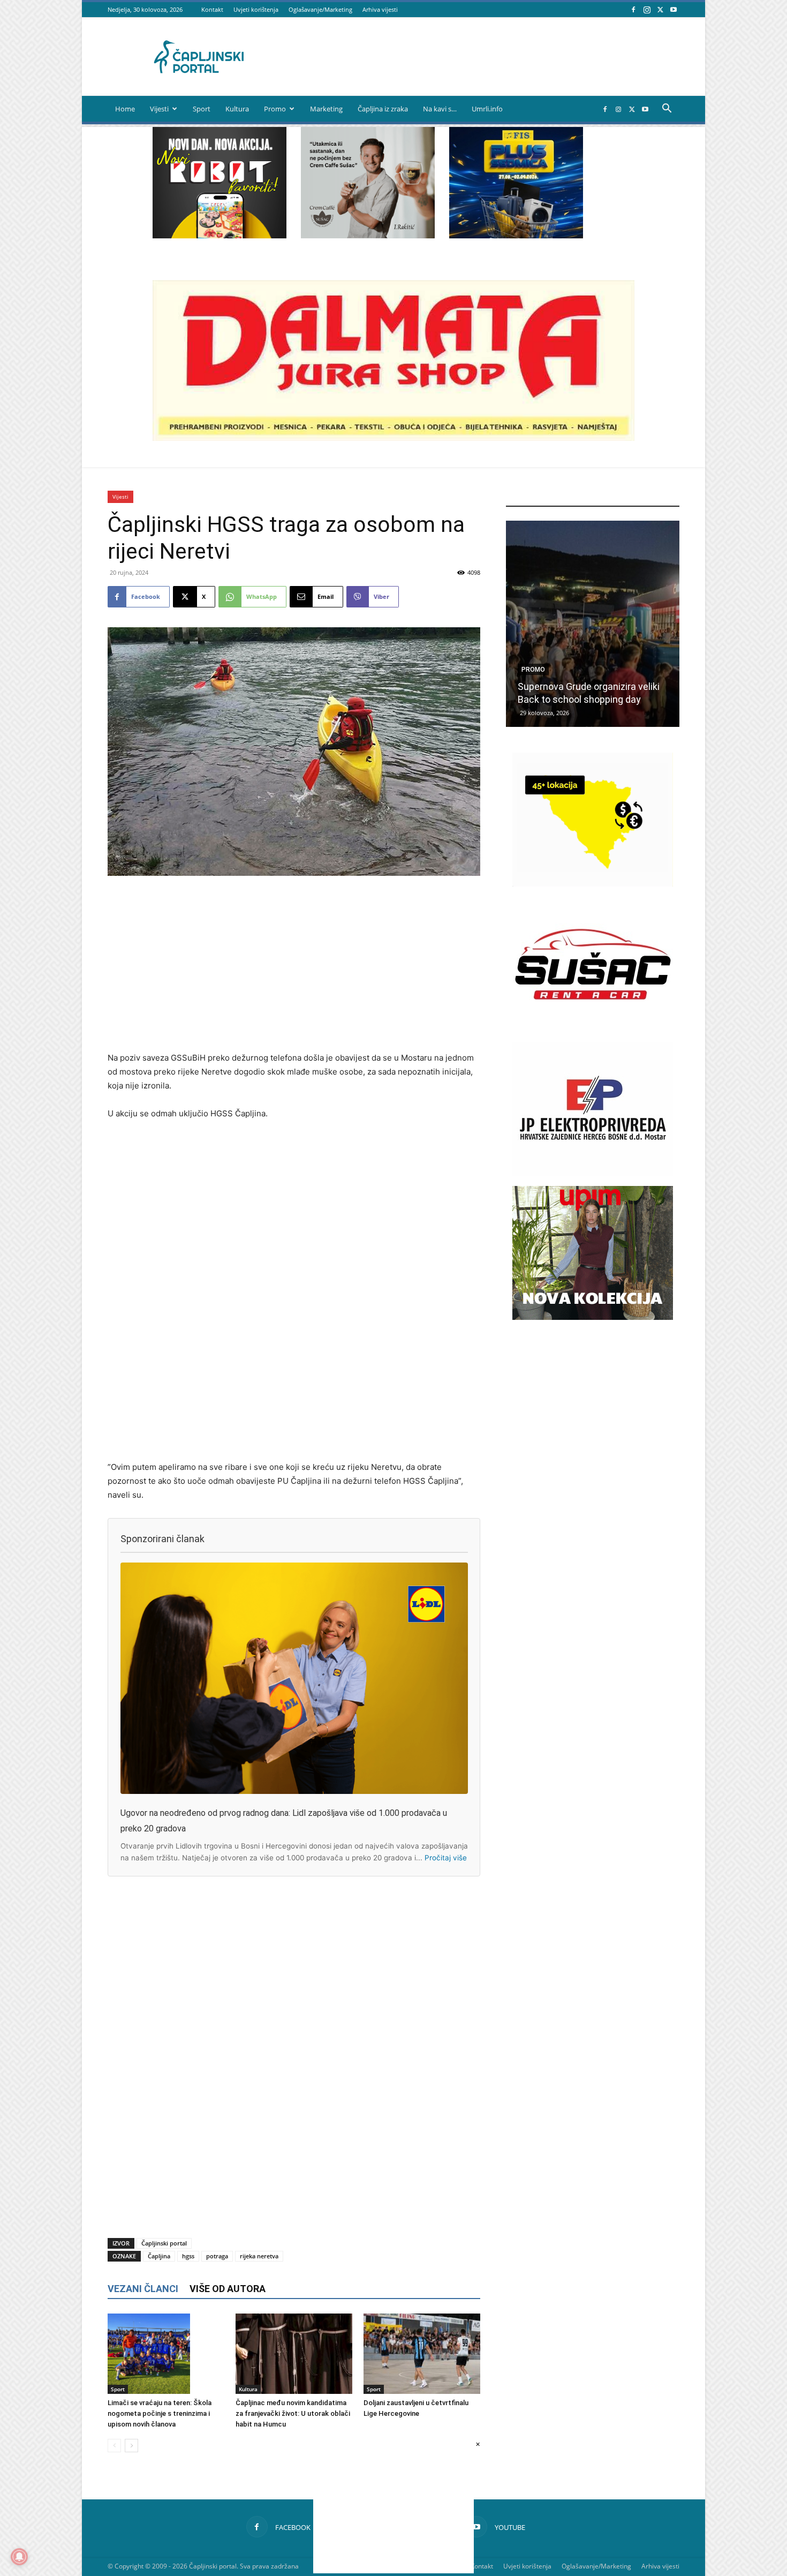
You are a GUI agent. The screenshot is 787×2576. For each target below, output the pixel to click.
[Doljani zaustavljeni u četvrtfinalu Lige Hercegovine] (422, 2354)
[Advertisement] (294, 965)
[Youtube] (674, 9)
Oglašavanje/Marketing (320, 9)
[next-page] (131, 2446)
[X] (660, 9)
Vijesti (159, 109)
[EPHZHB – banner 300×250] (593, 1173)
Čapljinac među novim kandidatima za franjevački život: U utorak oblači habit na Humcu (293, 2413)
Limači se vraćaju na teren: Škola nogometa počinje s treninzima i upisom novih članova (160, 2413)
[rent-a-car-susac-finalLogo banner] (593, 1028)
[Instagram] (647, 9)
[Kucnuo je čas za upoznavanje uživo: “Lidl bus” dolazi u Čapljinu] (593, 624)
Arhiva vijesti (380, 9)
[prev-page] (114, 2446)
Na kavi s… (440, 109)
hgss (188, 2256)
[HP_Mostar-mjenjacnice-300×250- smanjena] (593, 884)
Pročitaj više (446, 1858)
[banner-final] (593, 1317)
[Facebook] (633, 9)
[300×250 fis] (516, 183)
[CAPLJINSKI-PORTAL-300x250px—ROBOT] (220, 235)
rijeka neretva (259, 2256)
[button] (667, 110)
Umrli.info (487, 109)
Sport (202, 109)
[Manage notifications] (19, 2557)
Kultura (237, 109)
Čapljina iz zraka (383, 109)
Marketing (326, 109)
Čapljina (159, 2256)
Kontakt (212, 9)
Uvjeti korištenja (256, 9)
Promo (275, 109)
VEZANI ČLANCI (143, 2289)
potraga (217, 2256)
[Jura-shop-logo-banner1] (393, 438)
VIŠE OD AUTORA (228, 2289)
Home (125, 109)
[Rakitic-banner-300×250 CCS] (368, 235)
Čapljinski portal (164, 2243)
